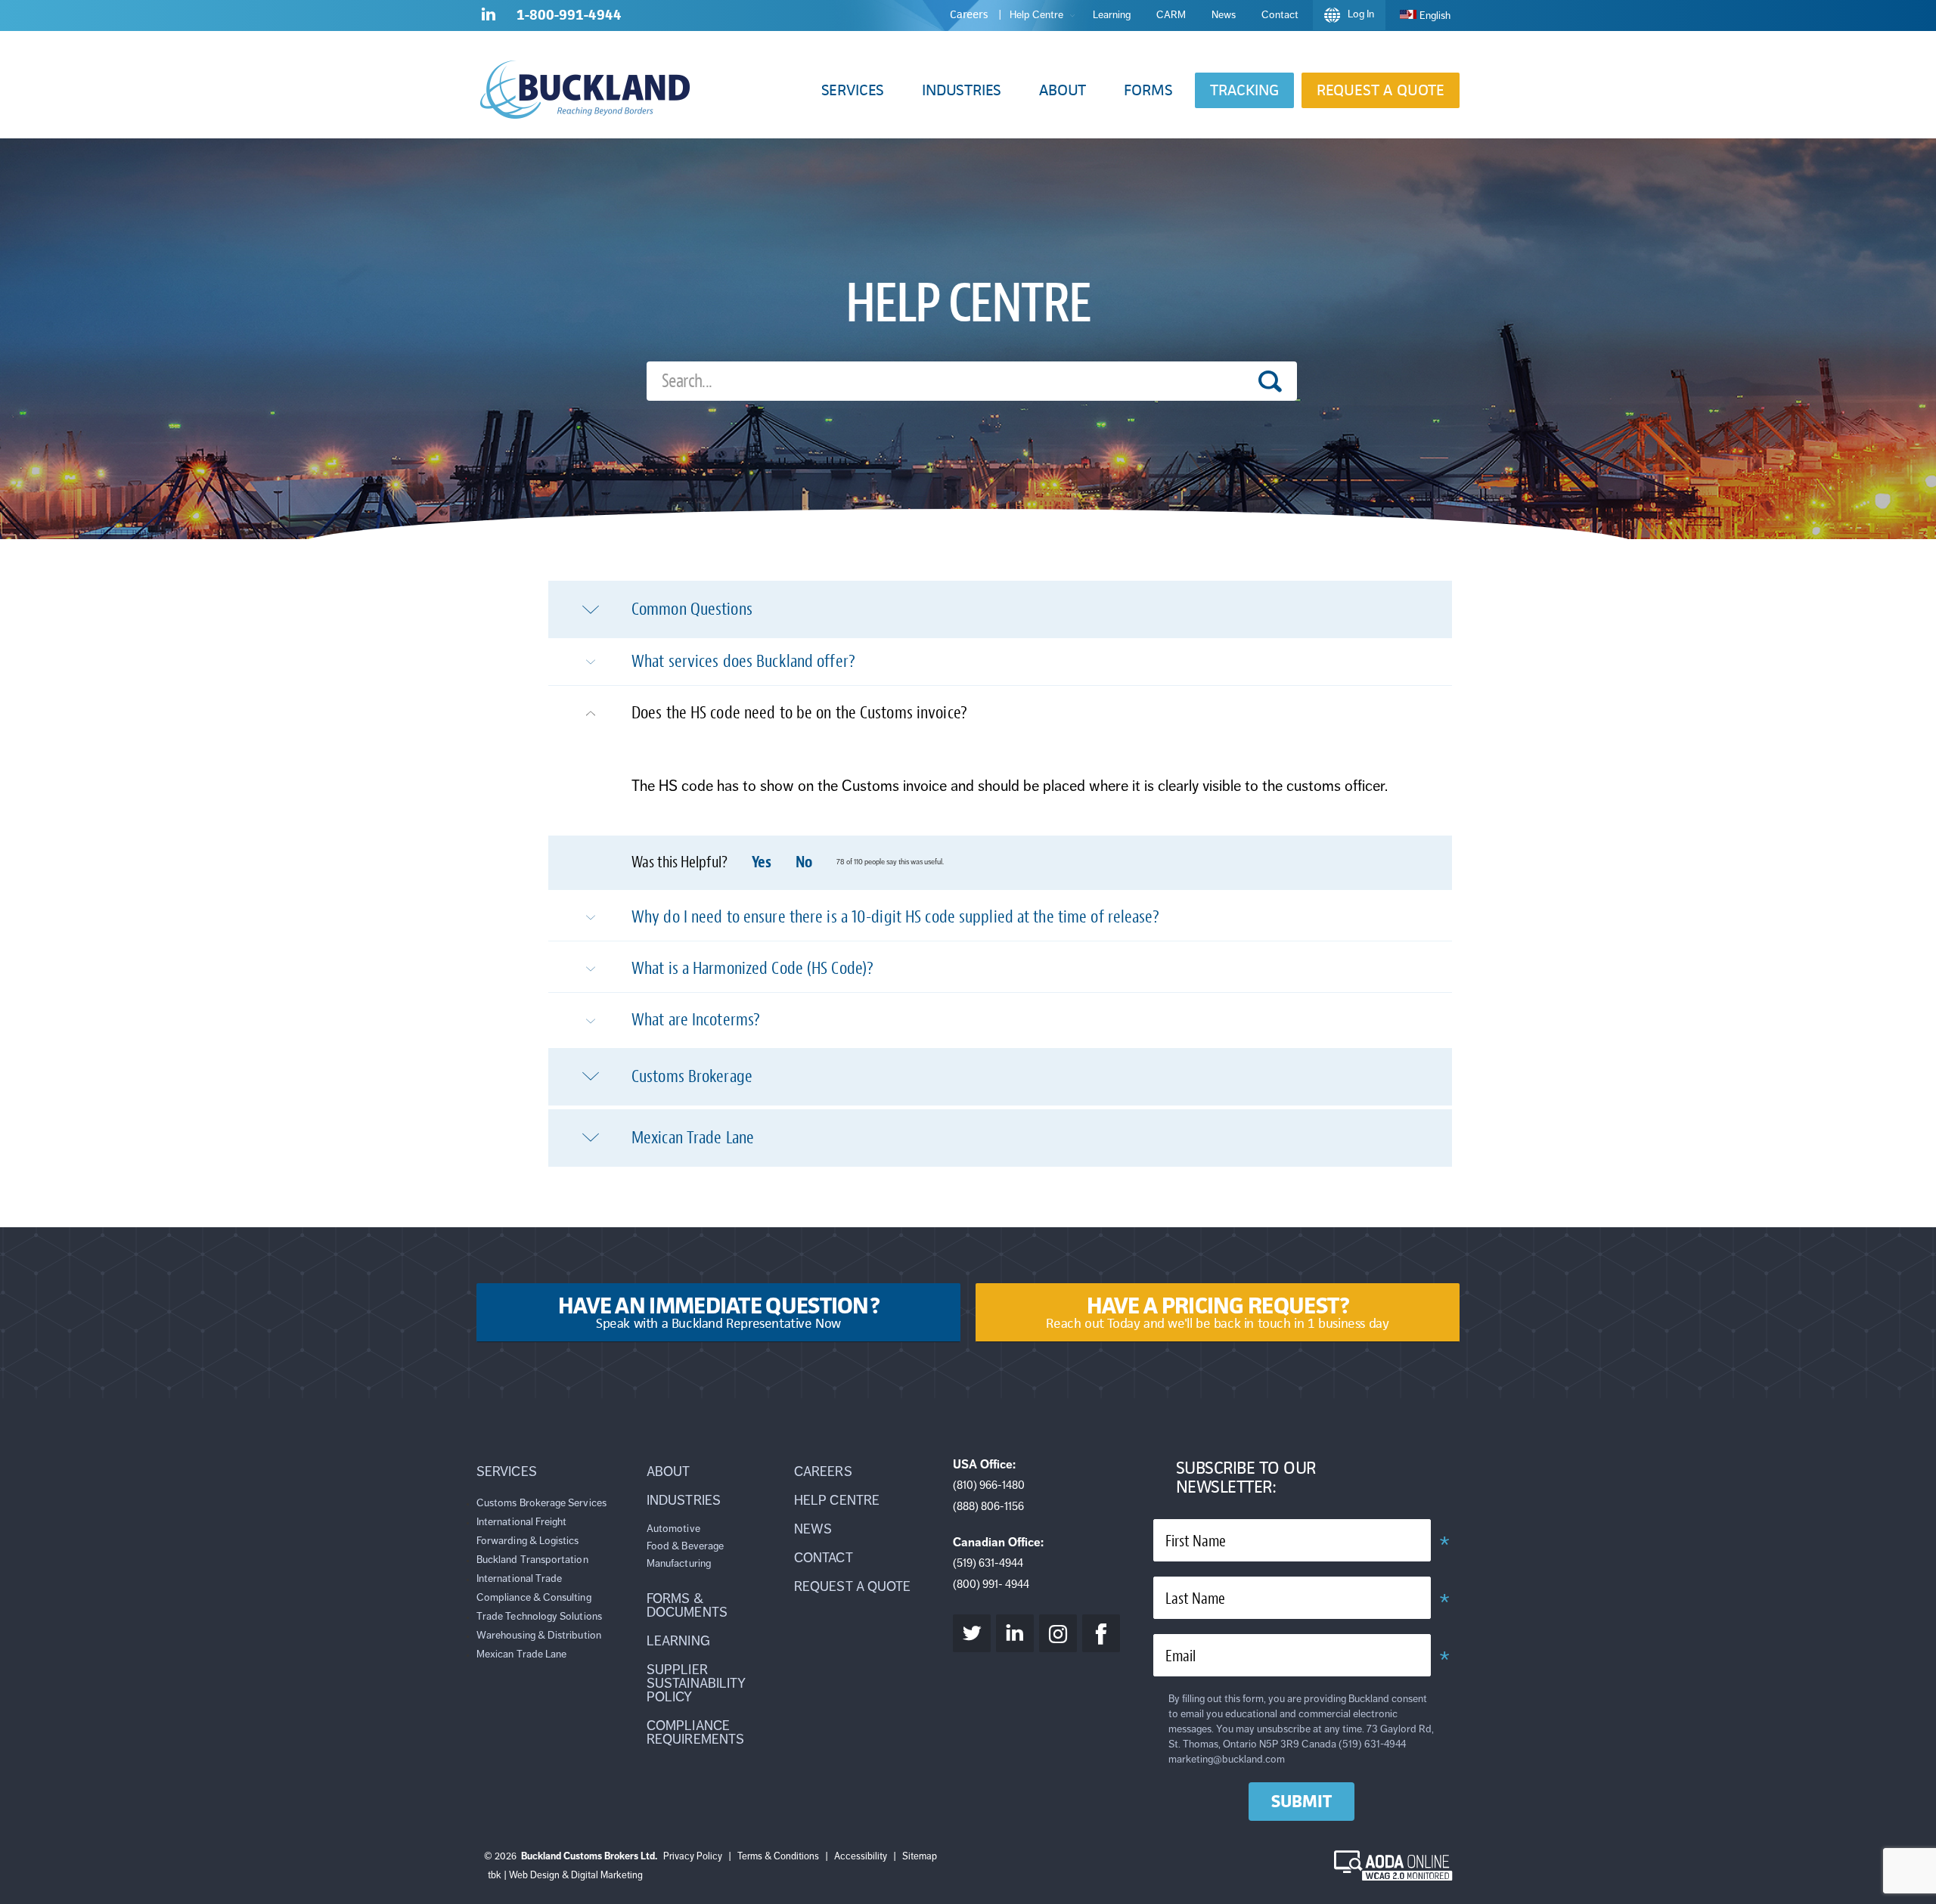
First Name (1196, 1541)
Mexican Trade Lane (693, 1138)
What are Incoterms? (696, 1020)
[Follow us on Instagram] (1058, 1633)
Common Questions (692, 609)
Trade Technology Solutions (539, 1616)
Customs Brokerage (692, 1076)
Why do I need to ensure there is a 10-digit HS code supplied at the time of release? (895, 917)
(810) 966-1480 (989, 1485)
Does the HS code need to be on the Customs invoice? (799, 713)
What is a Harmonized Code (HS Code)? (752, 968)
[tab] (1000, 609)
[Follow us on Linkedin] (489, 17)
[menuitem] (1425, 16)
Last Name (1195, 1599)
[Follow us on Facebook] (1101, 1633)
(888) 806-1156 (988, 1506)
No (804, 862)
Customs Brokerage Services (541, 1503)
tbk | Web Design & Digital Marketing (565, 1875)
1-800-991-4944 (569, 15)
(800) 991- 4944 (991, 1584)
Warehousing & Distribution (539, 1635)
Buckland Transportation (532, 1560)
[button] (853, 90)
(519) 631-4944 (988, 1563)
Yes (762, 862)
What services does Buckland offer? (743, 661)
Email (1181, 1656)
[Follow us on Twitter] (972, 1633)
